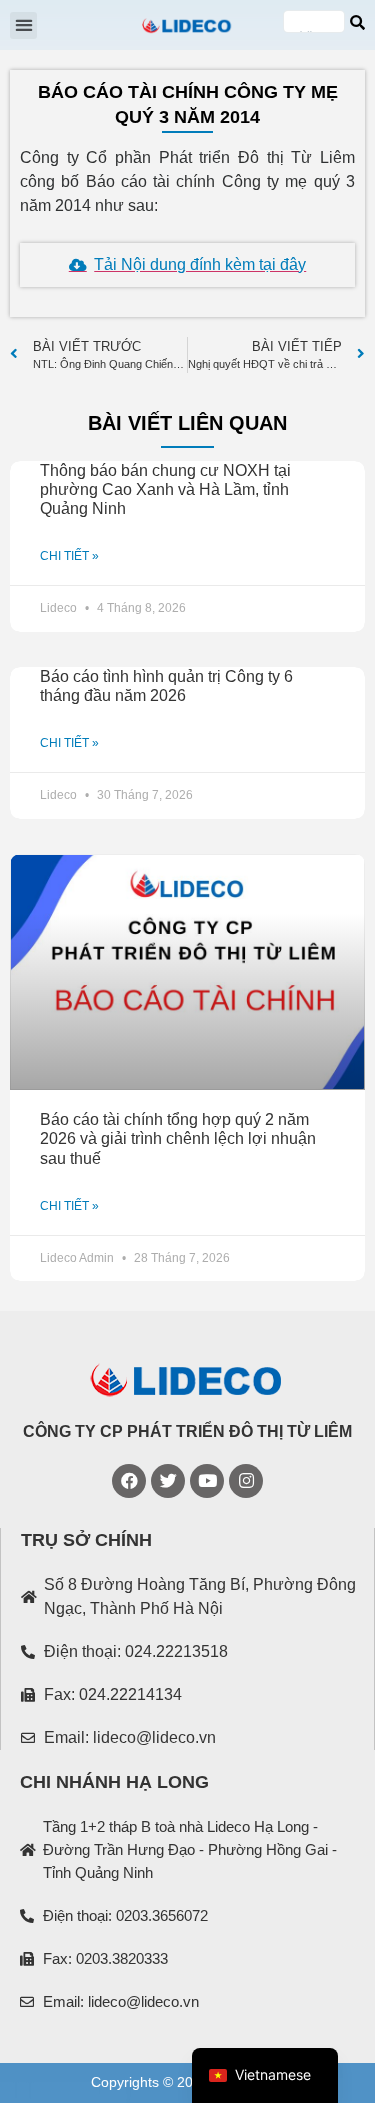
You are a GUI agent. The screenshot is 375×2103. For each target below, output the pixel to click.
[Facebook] (129, 1481)
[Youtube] (207, 1481)
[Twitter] (168, 1481)
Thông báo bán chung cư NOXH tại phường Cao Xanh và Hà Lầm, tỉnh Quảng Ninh (165, 489)
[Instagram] (246, 1481)
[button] (23, 25)
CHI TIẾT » (69, 556)
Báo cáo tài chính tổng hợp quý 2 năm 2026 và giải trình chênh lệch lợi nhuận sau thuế (178, 1138)
